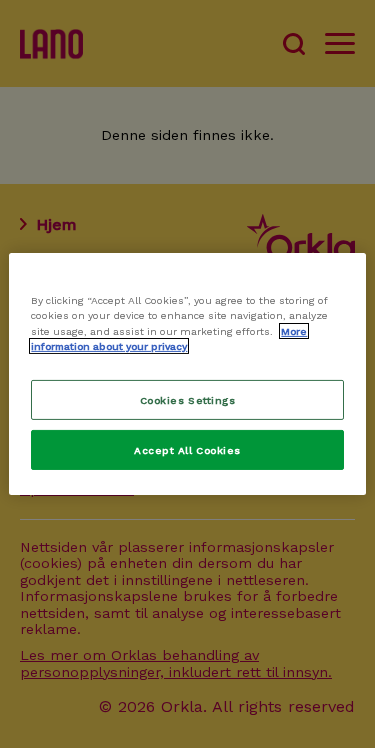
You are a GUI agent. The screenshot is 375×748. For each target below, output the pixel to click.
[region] (187, 374)
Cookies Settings (187, 399)
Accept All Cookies (187, 450)
